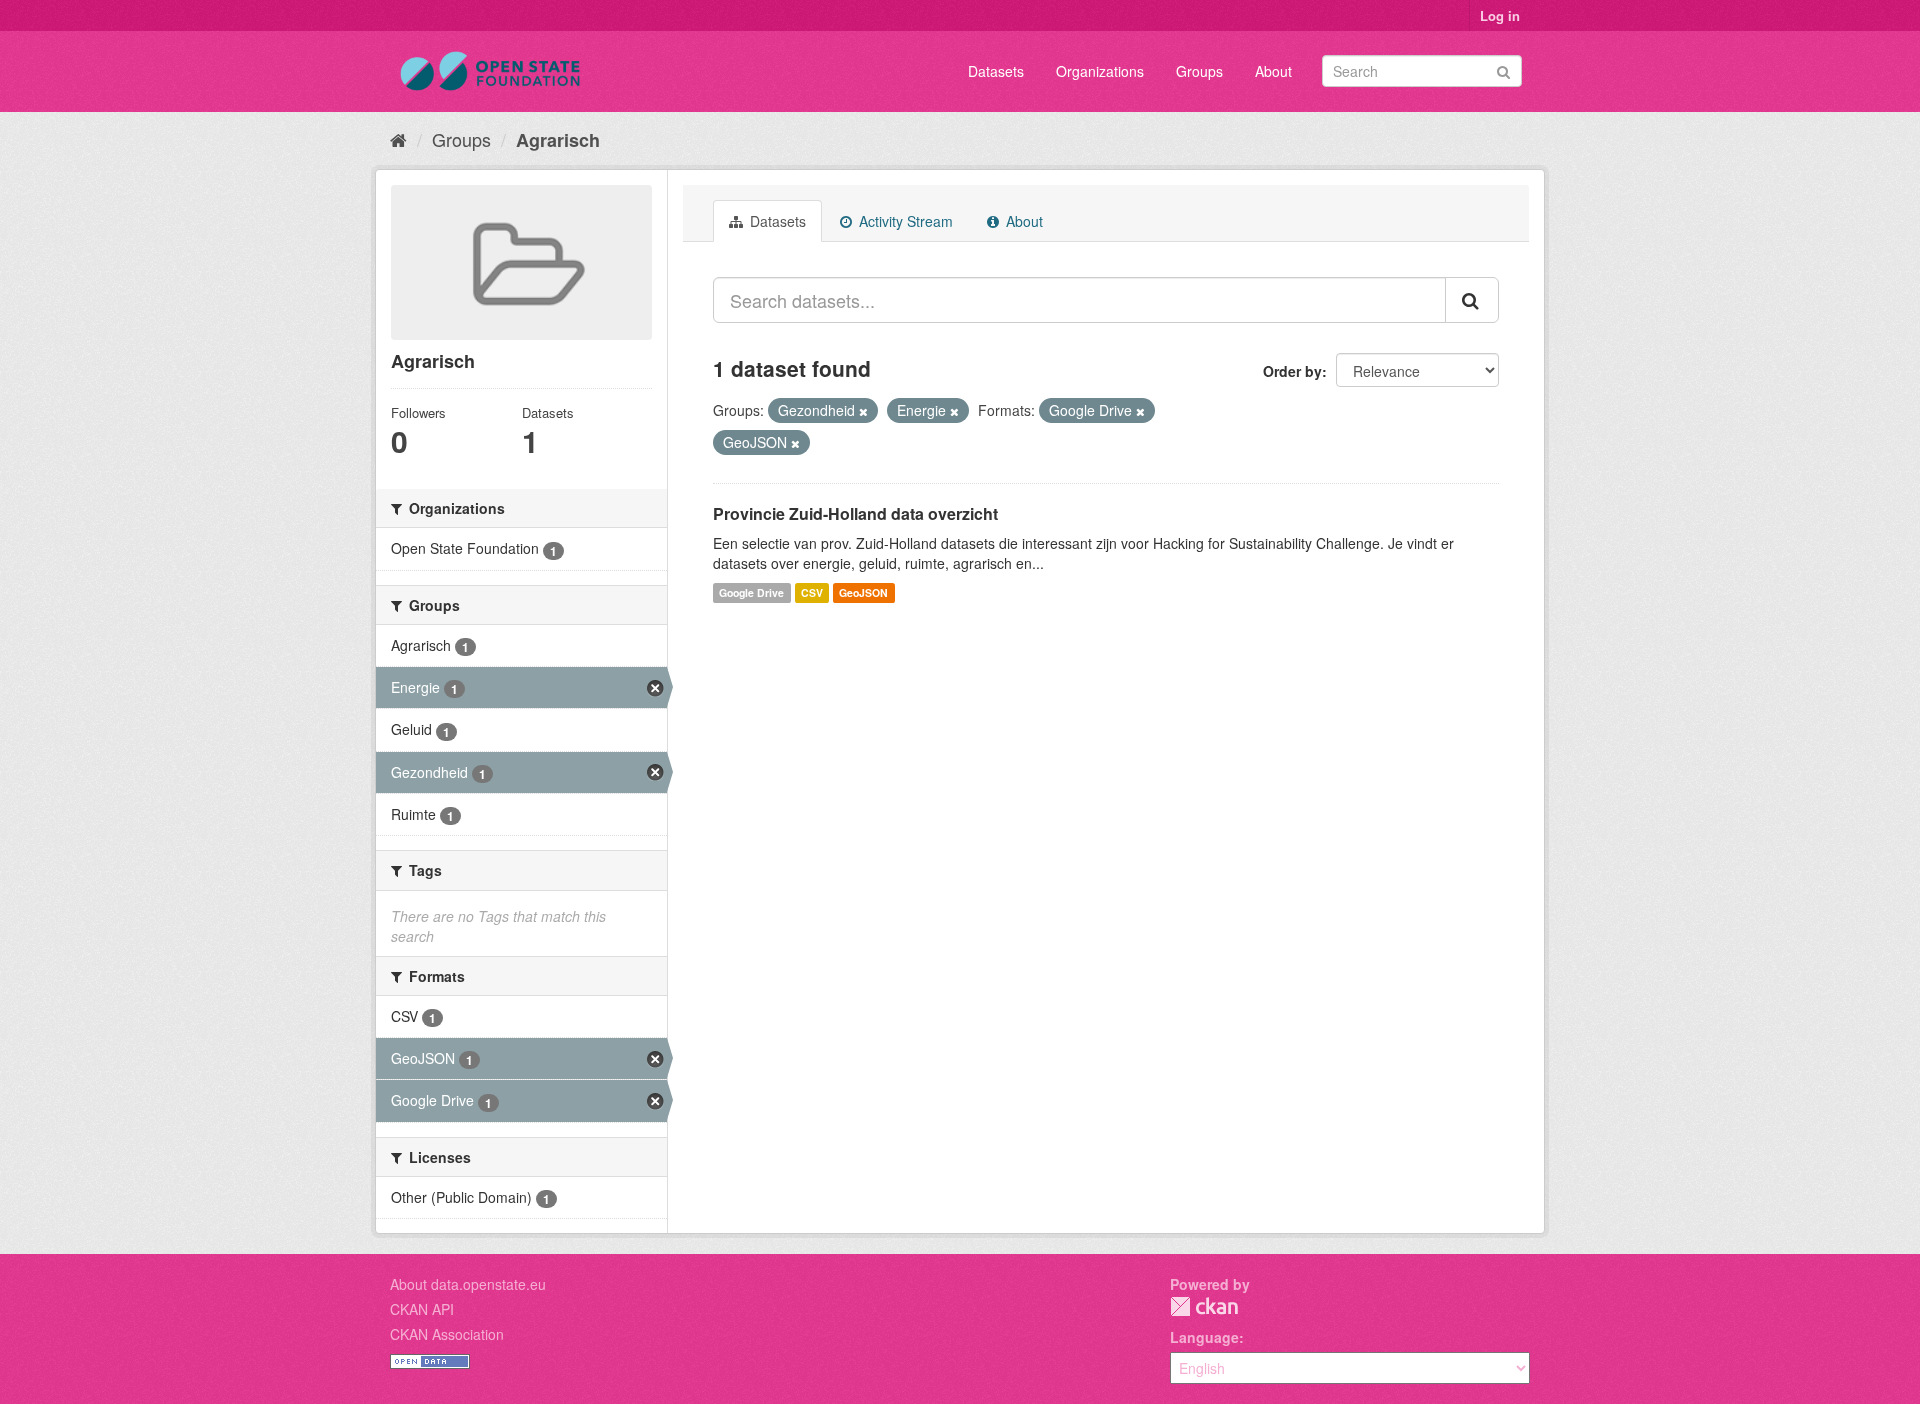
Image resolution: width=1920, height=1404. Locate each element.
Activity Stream (904, 221)
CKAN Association (447, 1334)
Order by (1292, 371)
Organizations (1100, 71)
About (1273, 71)
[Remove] (863, 411)
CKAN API (422, 1309)
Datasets (996, 71)
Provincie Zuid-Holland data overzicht (855, 513)
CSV (812, 592)
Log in (1500, 15)
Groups (1199, 71)
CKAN (1204, 1306)
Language (1204, 1337)
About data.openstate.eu (468, 1284)
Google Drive (751, 592)
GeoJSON (863, 592)
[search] (1472, 300)
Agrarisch (558, 140)
